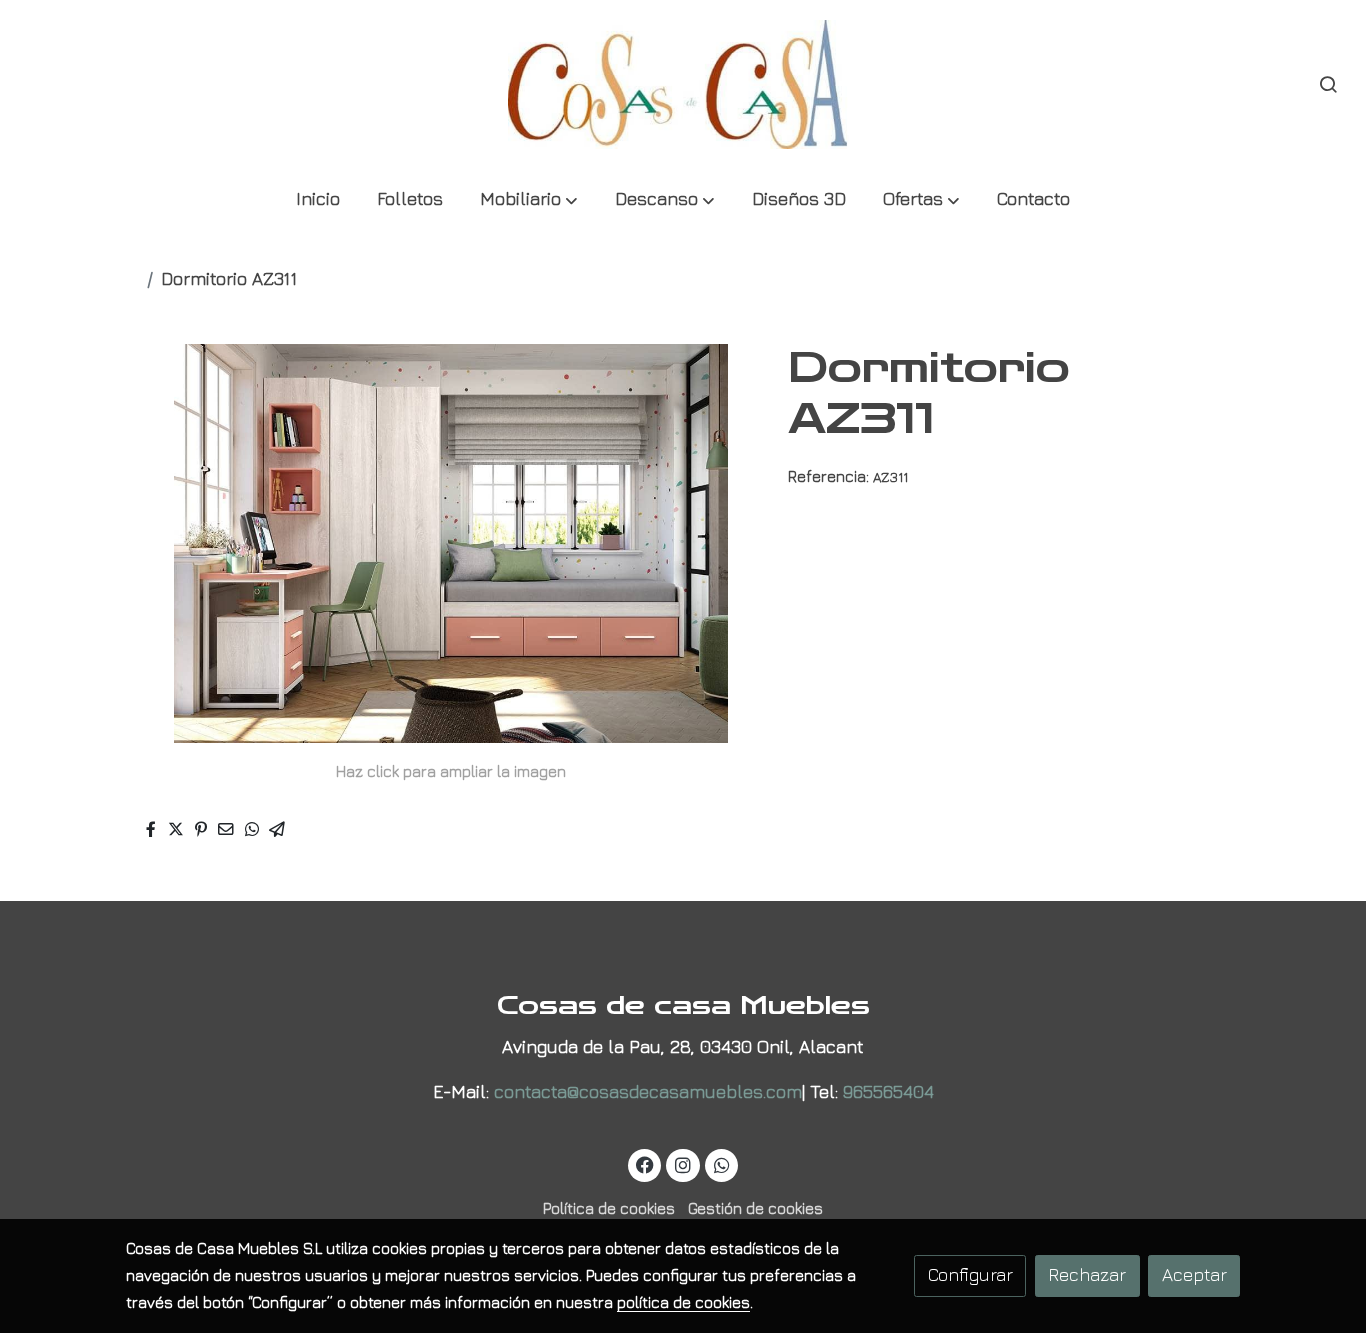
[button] (529, 200)
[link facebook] (645, 1164)
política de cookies (683, 1302)
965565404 (888, 1091)
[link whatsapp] (721, 1164)
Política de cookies (609, 1208)
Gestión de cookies (755, 1208)
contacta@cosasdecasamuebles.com (648, 1091)
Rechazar (1087, 1274)
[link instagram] (683, 1164)
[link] (683, 84)
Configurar (970, 1274)
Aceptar (1194, 1274)
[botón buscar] (1328, 84)
